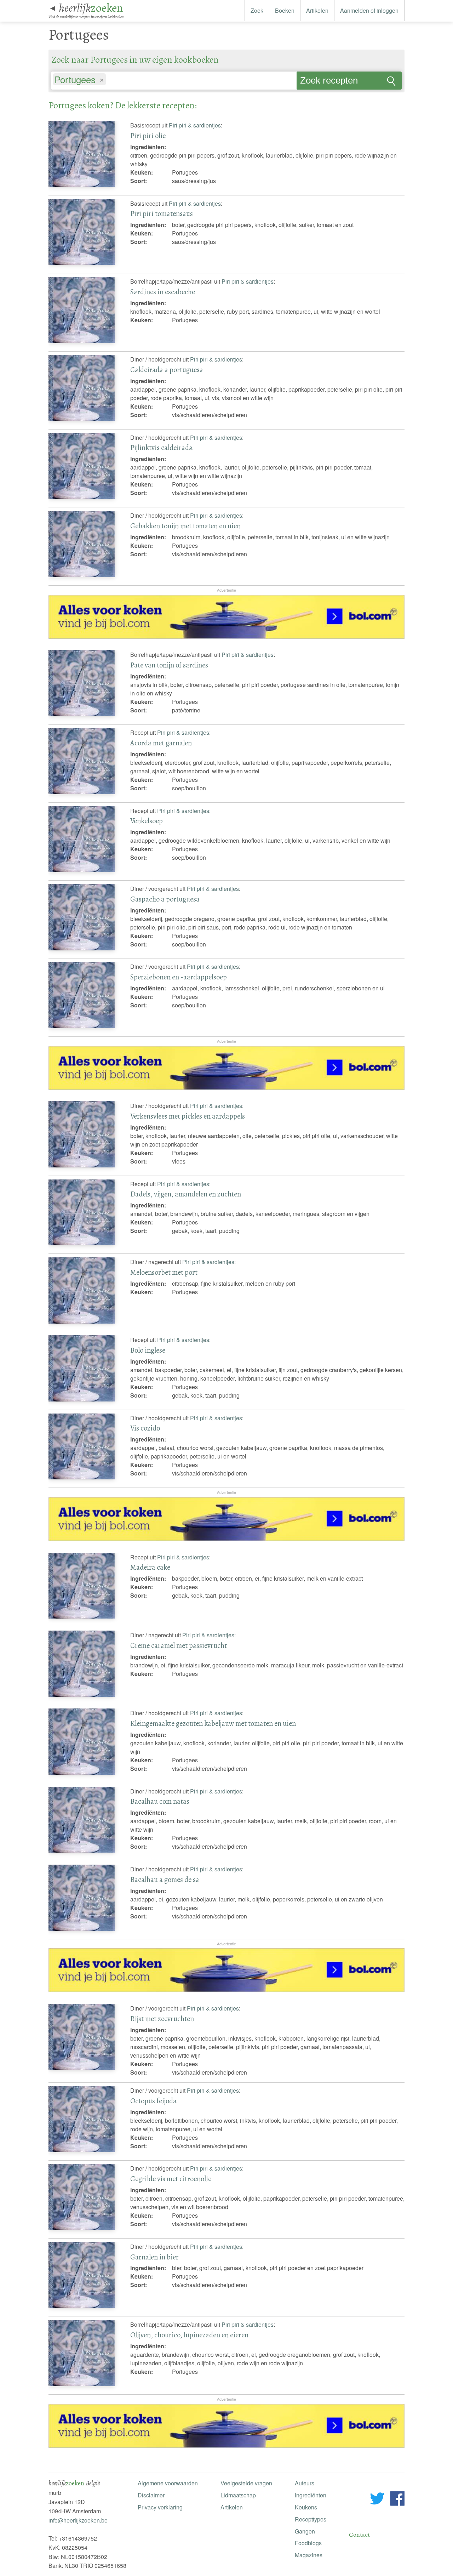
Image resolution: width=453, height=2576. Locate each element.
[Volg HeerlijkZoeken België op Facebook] (397, 2500)
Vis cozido (145, 1428)
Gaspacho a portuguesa (165, 899)
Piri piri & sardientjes (195, 125)
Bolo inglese (148, 1350)
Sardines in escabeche (163, 292)
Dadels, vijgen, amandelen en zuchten (186, 1194)
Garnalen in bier (154, 2257)
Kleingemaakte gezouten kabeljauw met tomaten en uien (213, 1723)
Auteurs (305, 2483)
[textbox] (111, 80)
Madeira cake (150, 1567)
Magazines (309, 2555)
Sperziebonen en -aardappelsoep (179, 977)
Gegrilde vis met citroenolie (171, 2179)
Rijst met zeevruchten (162, 2019)
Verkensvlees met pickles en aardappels (188, 1116)
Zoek (257, 10)
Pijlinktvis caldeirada (161, 448)
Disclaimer (151, 2495)
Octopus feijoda (153, 2101)
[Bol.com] (226, 636)
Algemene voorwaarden (168, 2483)
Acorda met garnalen (161, 743)
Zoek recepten (329, 80)
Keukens (306, 2507)
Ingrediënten (311, 2495)
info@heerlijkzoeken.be (78, 2520)
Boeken (285, 10)
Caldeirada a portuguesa (167, 370)
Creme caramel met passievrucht (179, 1645)
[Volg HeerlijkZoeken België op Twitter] (377, 2500)
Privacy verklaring (160, 2507)
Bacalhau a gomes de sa (165, 1880)
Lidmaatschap (238, 2495)
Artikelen (317, 10)
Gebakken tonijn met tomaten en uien (185, 526)
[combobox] (174, 77)
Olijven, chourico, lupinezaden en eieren (189, 2335)
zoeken (91, 8)
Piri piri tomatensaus (162, 214)
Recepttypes (311, 2519)
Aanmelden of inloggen (369, 10)
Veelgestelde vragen (246, 2483)
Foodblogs (308, 2543)
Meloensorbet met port (164, 1272)
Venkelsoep (147, 821)
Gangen (305, 2531)
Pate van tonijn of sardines (169, 665)
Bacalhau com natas (160, 1801)
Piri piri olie (148, 136)
